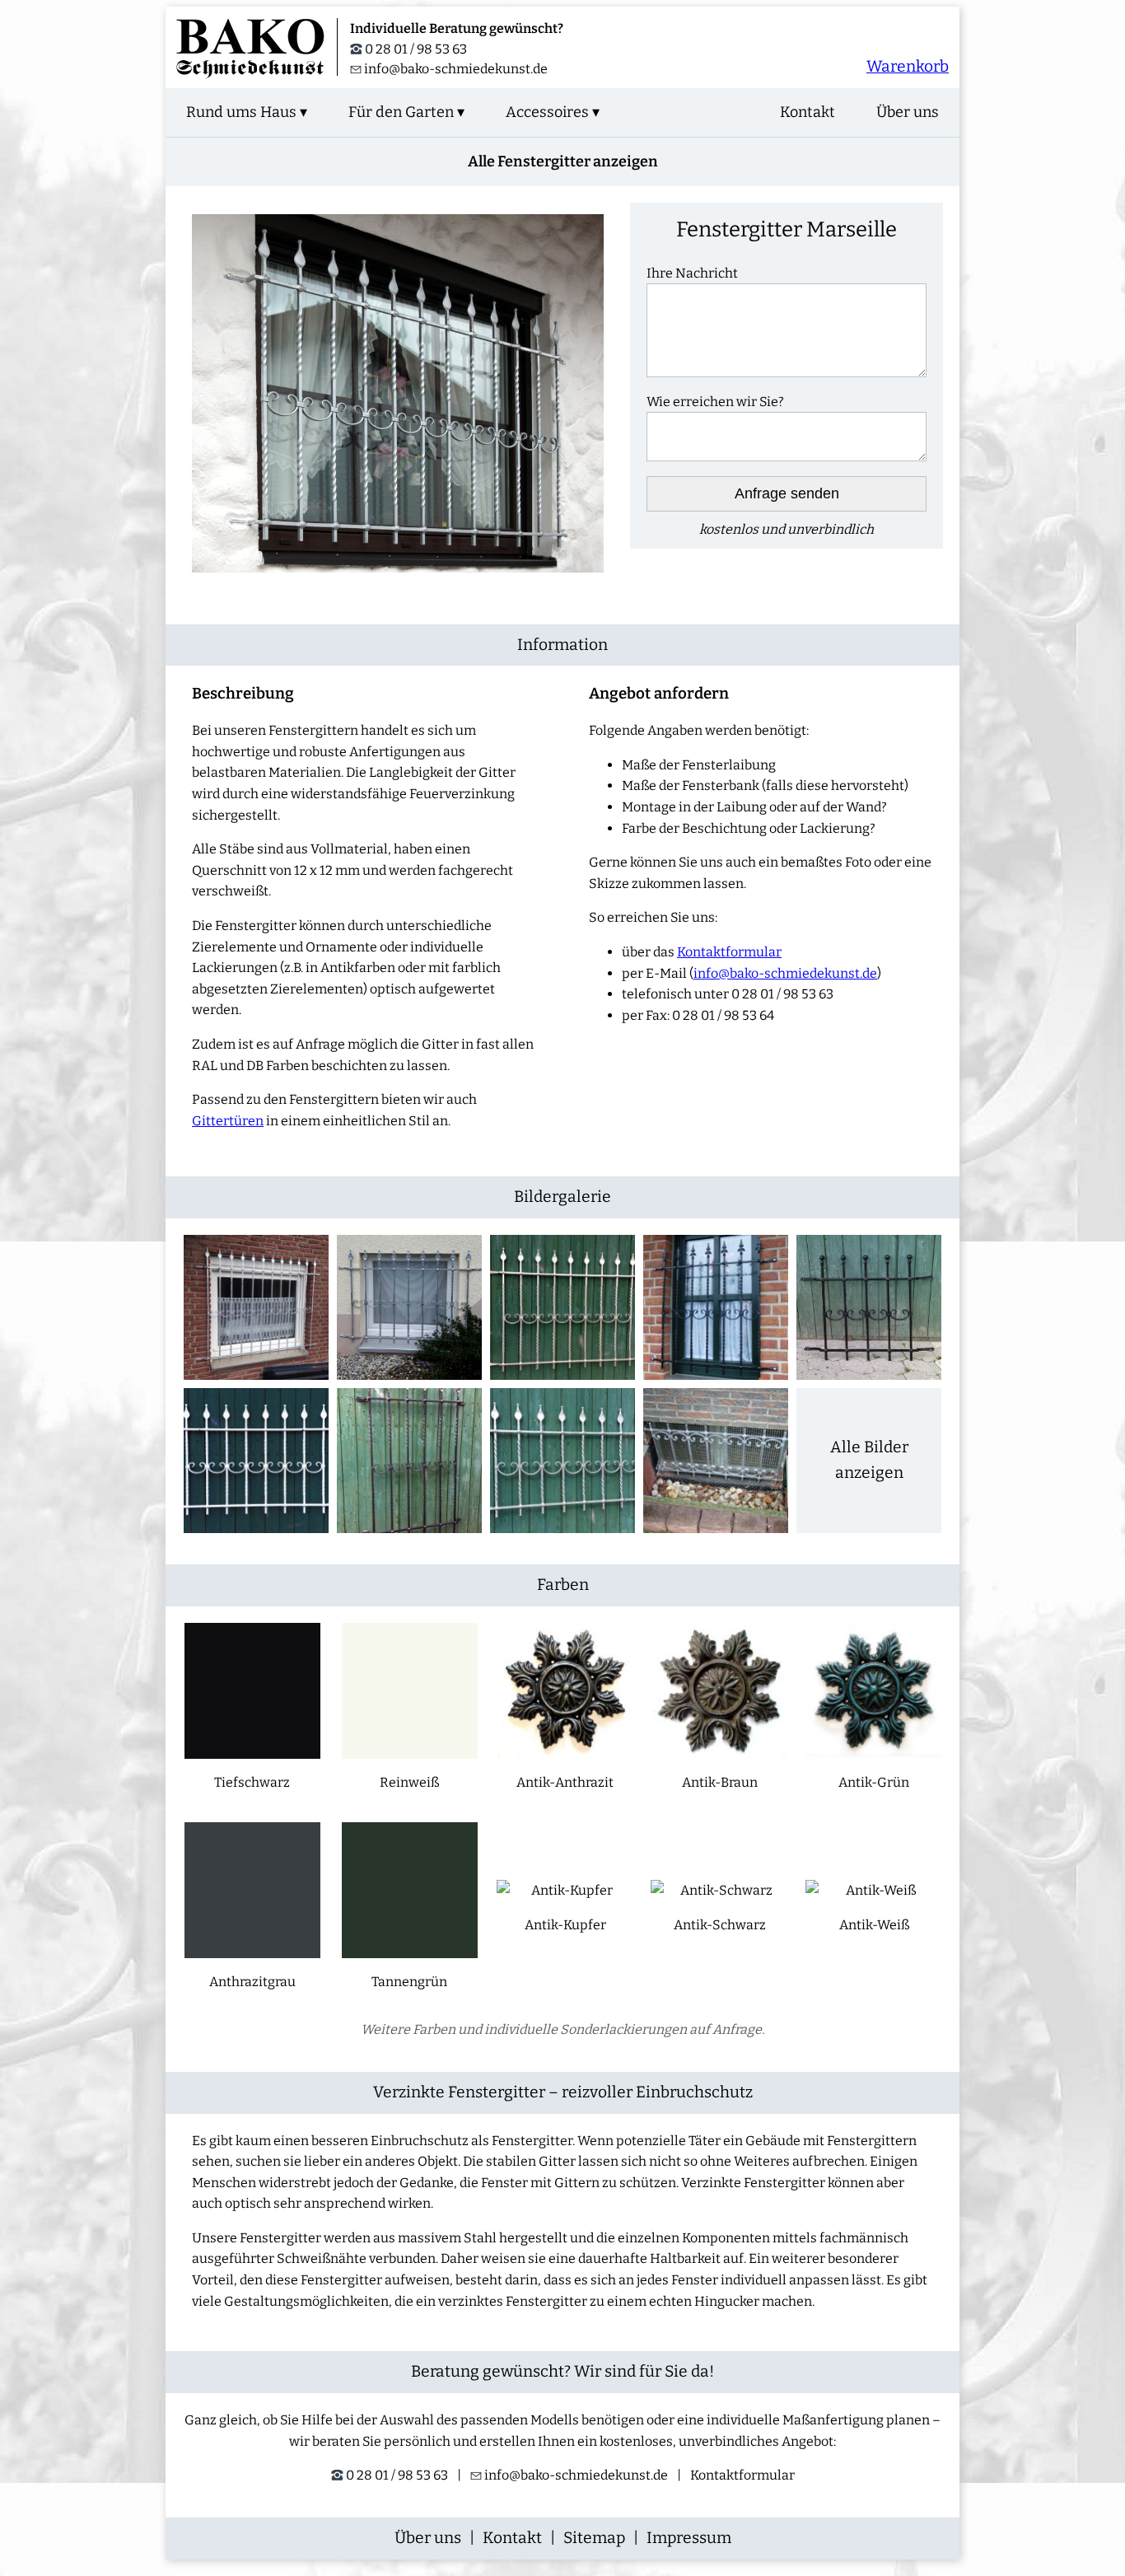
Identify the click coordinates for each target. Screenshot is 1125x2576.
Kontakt (808, 112)
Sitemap (594, 2538)
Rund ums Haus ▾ (247, 112)
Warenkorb (908, 66)
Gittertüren (228, 1121)
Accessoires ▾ (553, 112)
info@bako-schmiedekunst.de (456, 69)
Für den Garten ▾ (406, 112)
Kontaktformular (729, 952)
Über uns (908, 112)
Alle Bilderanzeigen (869, 1460)
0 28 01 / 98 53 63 (415, 49)
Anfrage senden (787, 493)
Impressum (689, 2538)
